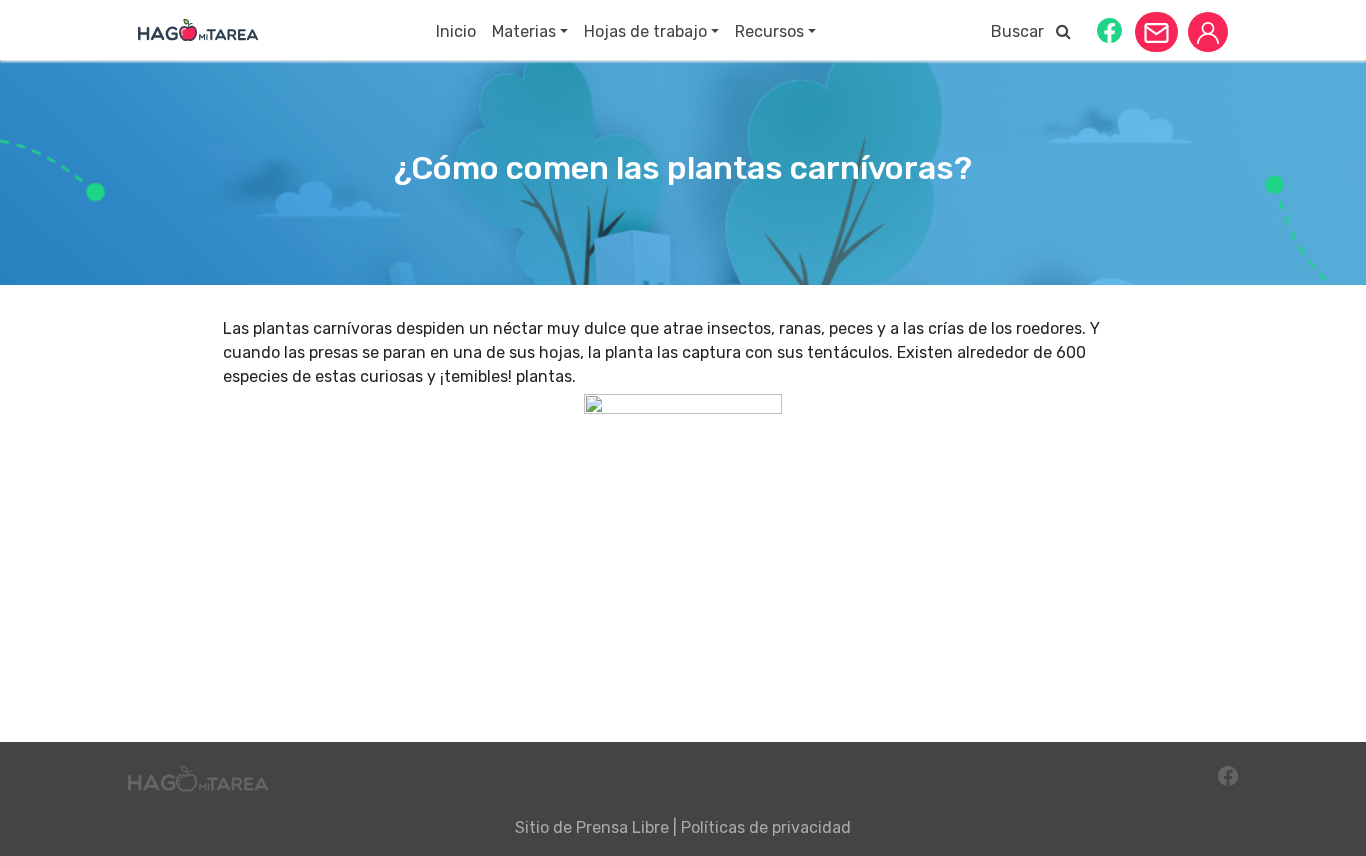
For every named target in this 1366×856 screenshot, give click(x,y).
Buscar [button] (1023, 31)
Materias (524, 31)
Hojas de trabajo (645, 31)
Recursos (769, 31)
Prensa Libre (622, 827)
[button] (1109, 29)
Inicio (456, 31)
